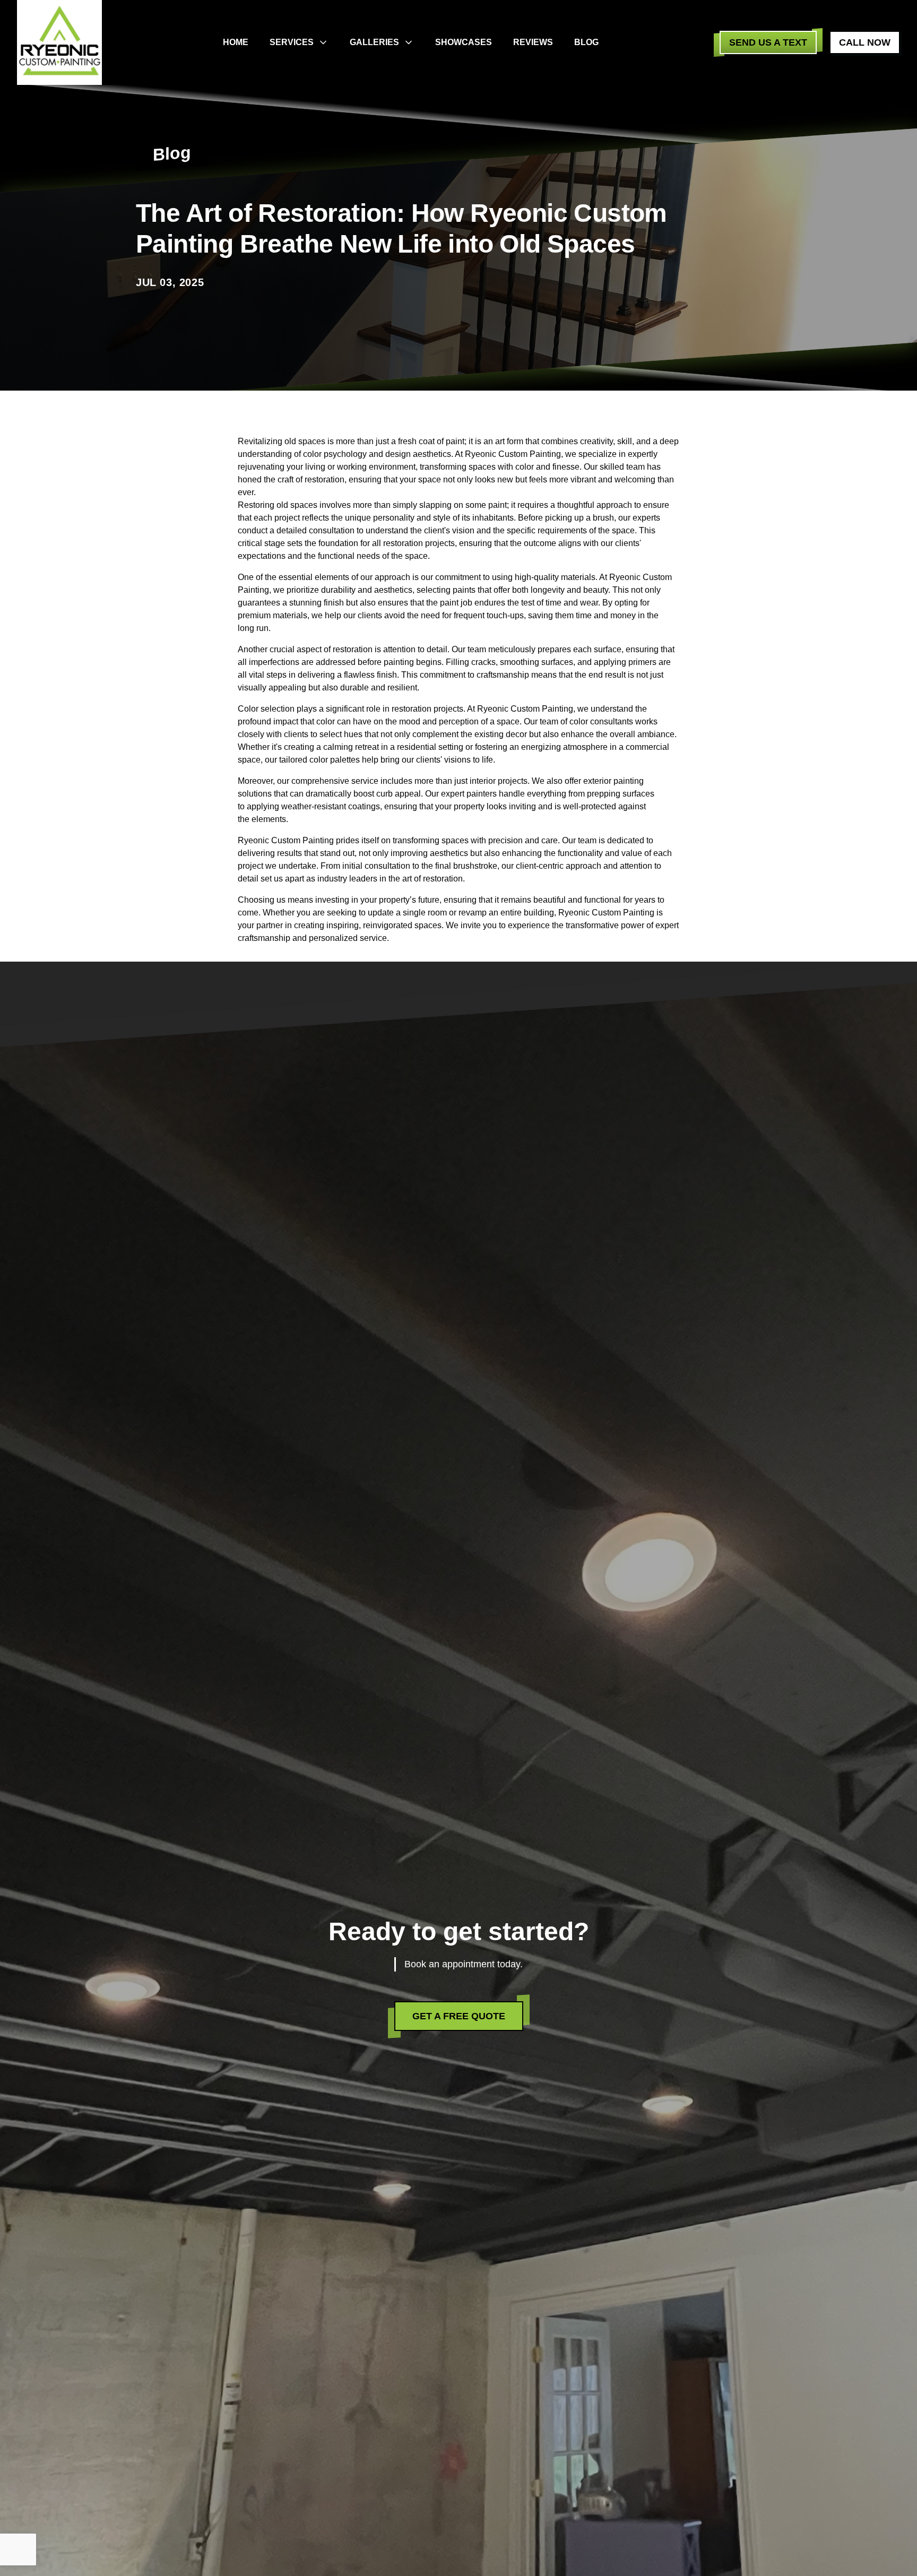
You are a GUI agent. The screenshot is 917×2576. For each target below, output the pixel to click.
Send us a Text (768, 42)
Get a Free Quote (459, 2016)
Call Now (865, 42)
